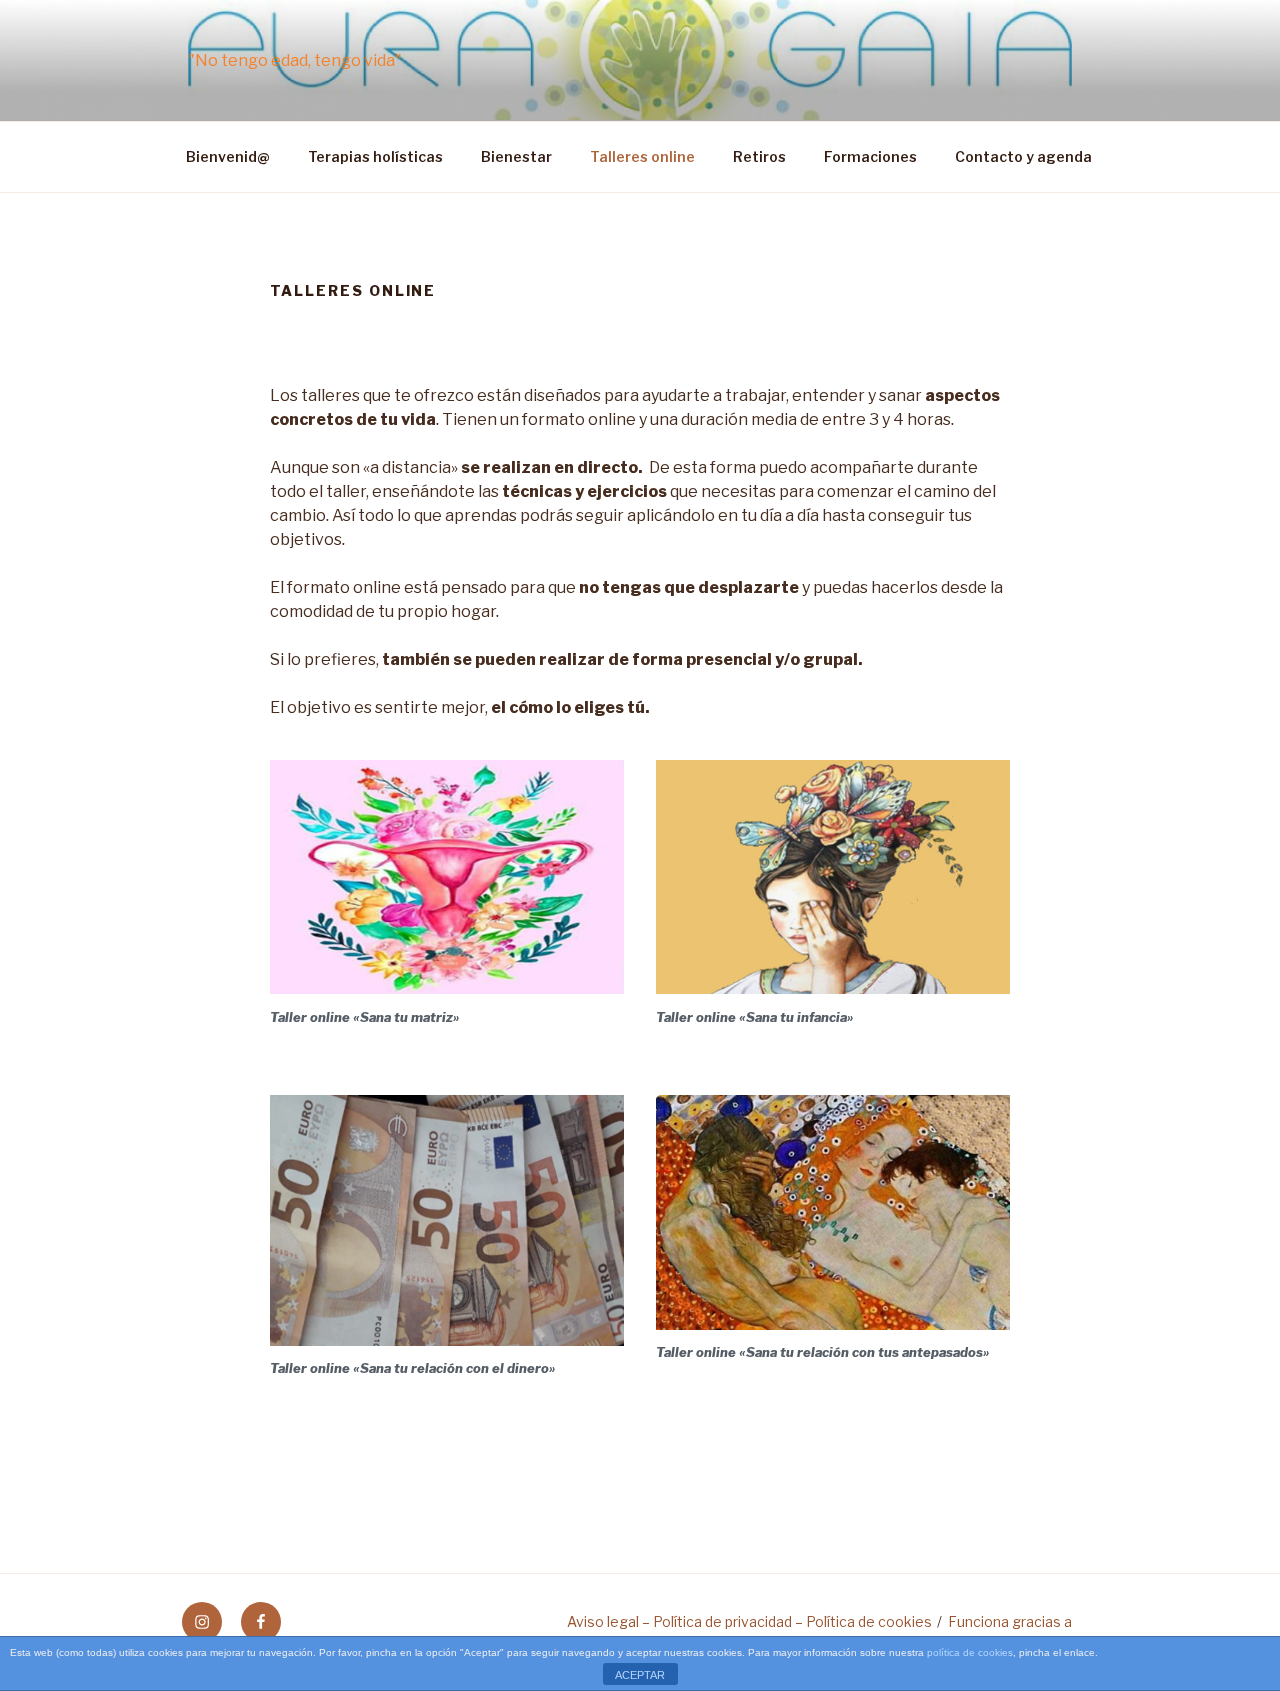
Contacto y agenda (1023, 156)
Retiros (759, 156)
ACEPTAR (640, 1675)
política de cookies (970, 1652)
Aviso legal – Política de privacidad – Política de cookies (749, 1621)
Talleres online (642, 156)
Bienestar (516, 156)
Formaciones (870, 156)
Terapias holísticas (375, 156)
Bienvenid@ (228, 156)
